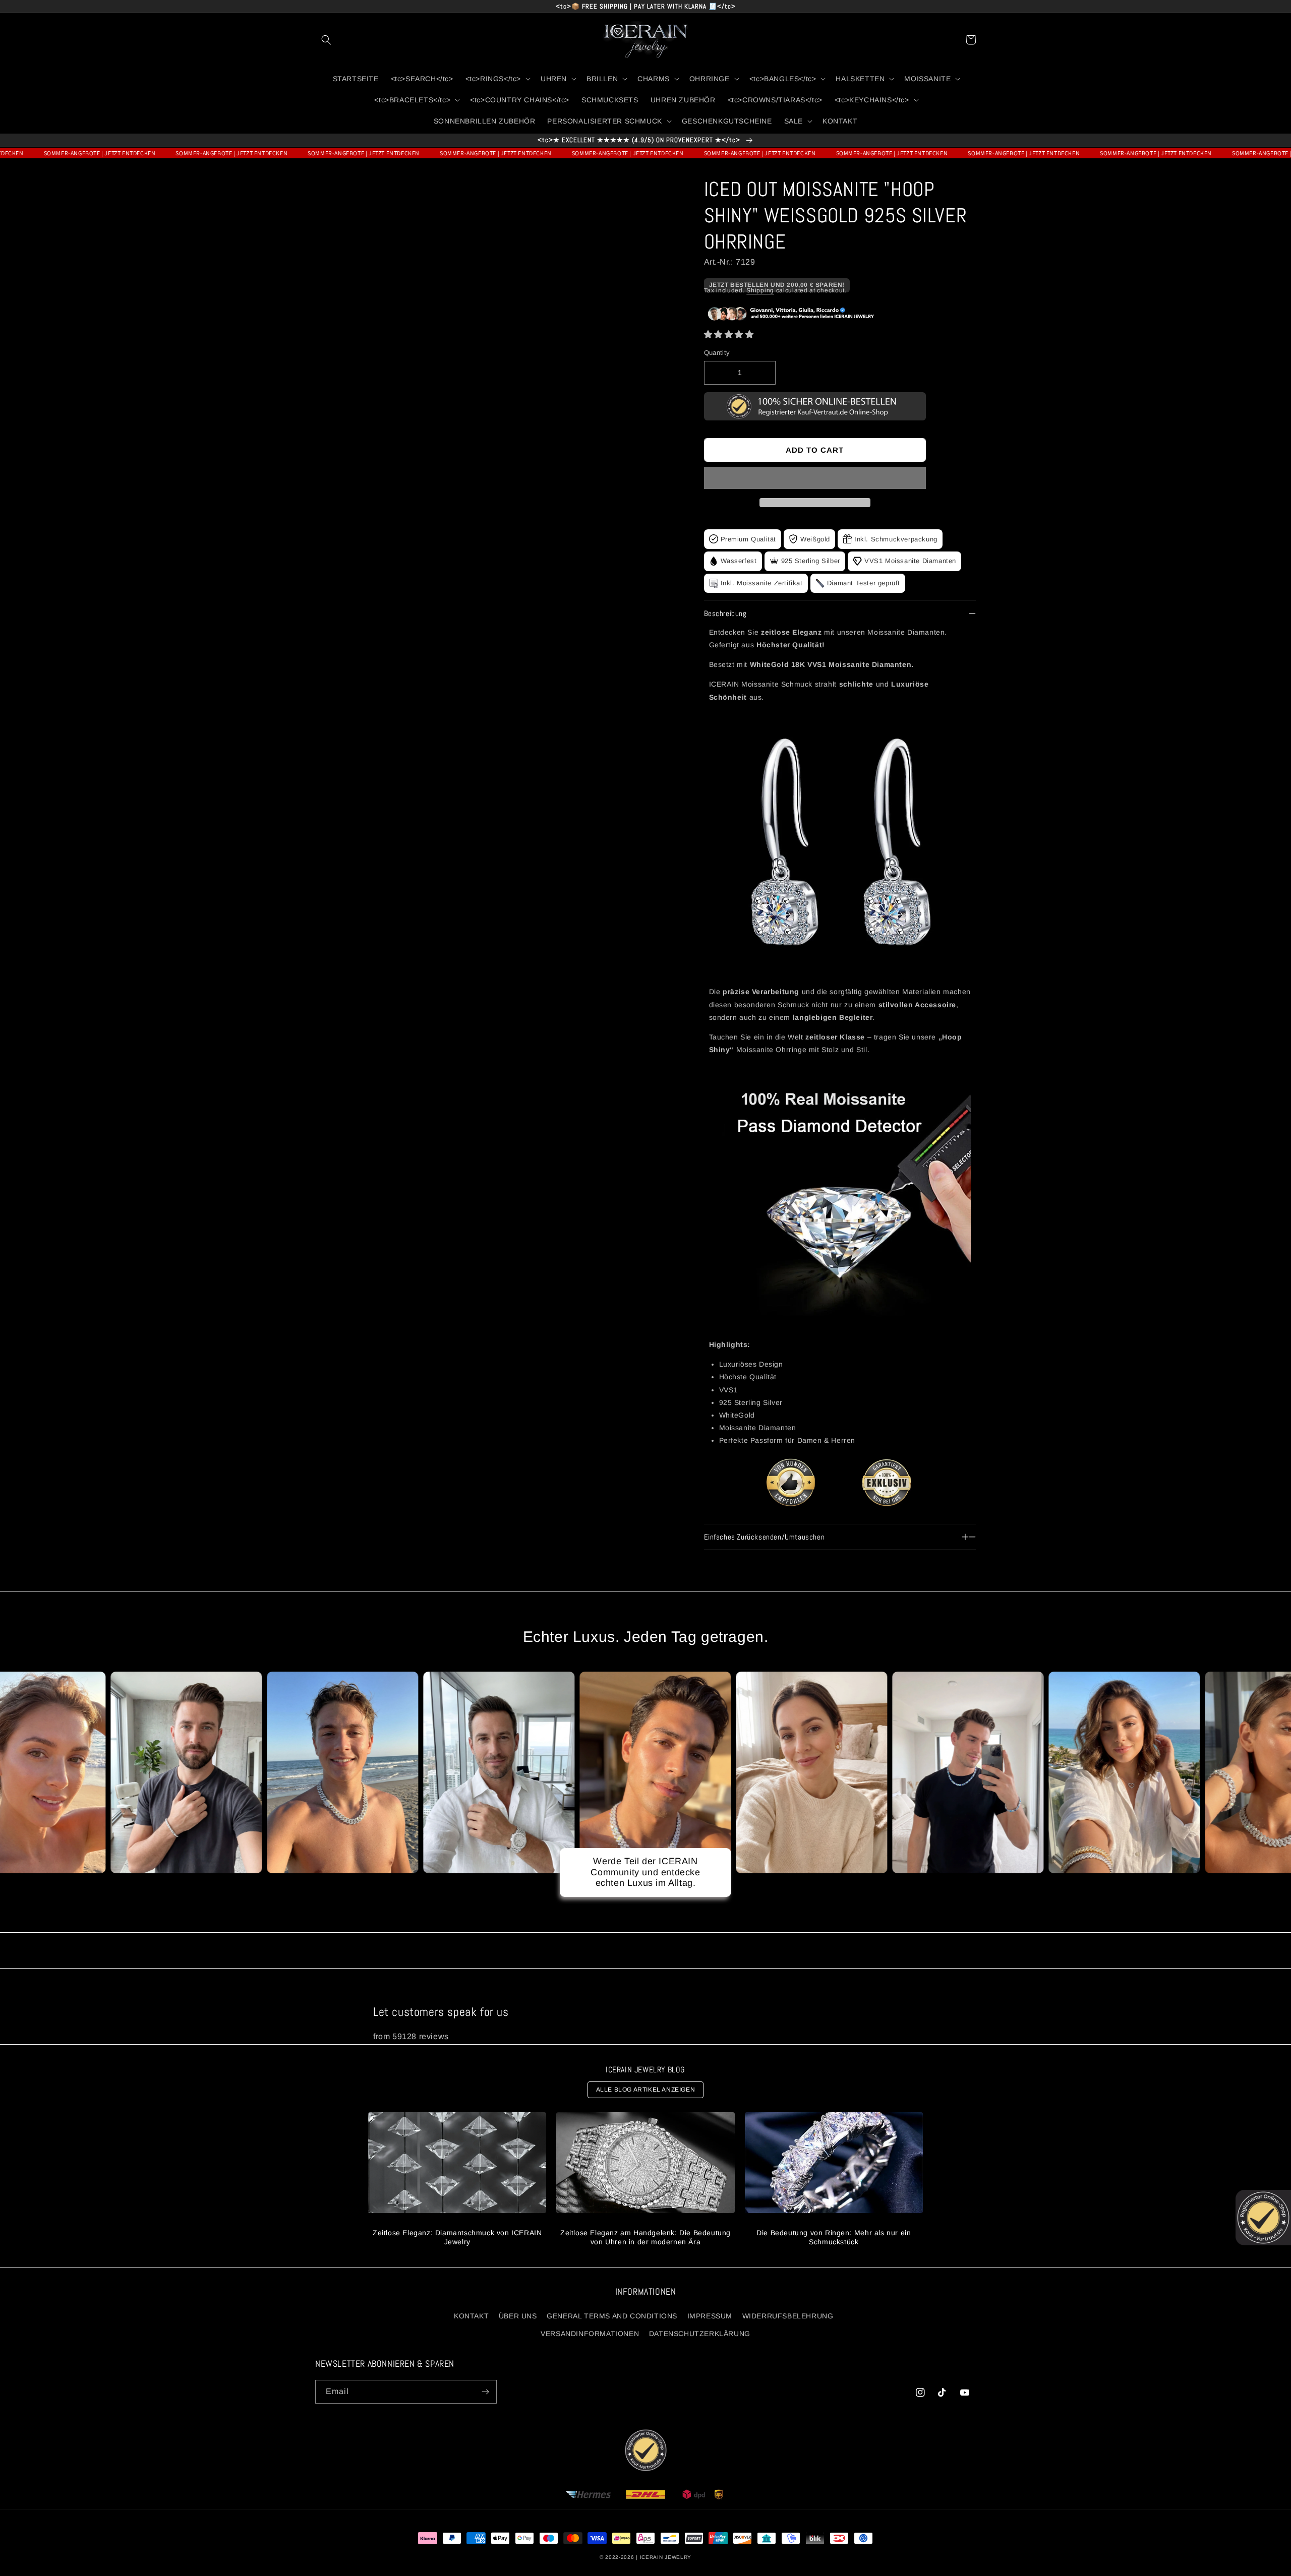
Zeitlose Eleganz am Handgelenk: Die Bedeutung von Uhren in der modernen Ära (645, 2237)
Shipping (760, 290)
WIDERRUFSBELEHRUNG (788, 2316)
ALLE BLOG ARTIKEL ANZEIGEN (646, 2090)
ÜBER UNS (518, 2316)
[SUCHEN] (326, 40)
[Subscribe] (485, 2392)
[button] (729, 334)
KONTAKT (471, 2316)
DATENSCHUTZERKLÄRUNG (700, 2334)
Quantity (717, 353)
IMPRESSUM (710, 2316)
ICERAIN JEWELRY (666, 2557)
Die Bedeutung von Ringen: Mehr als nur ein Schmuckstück (834, 2237)
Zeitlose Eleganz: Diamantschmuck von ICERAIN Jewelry (457, 2237)
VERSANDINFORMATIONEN (590, 2334)
